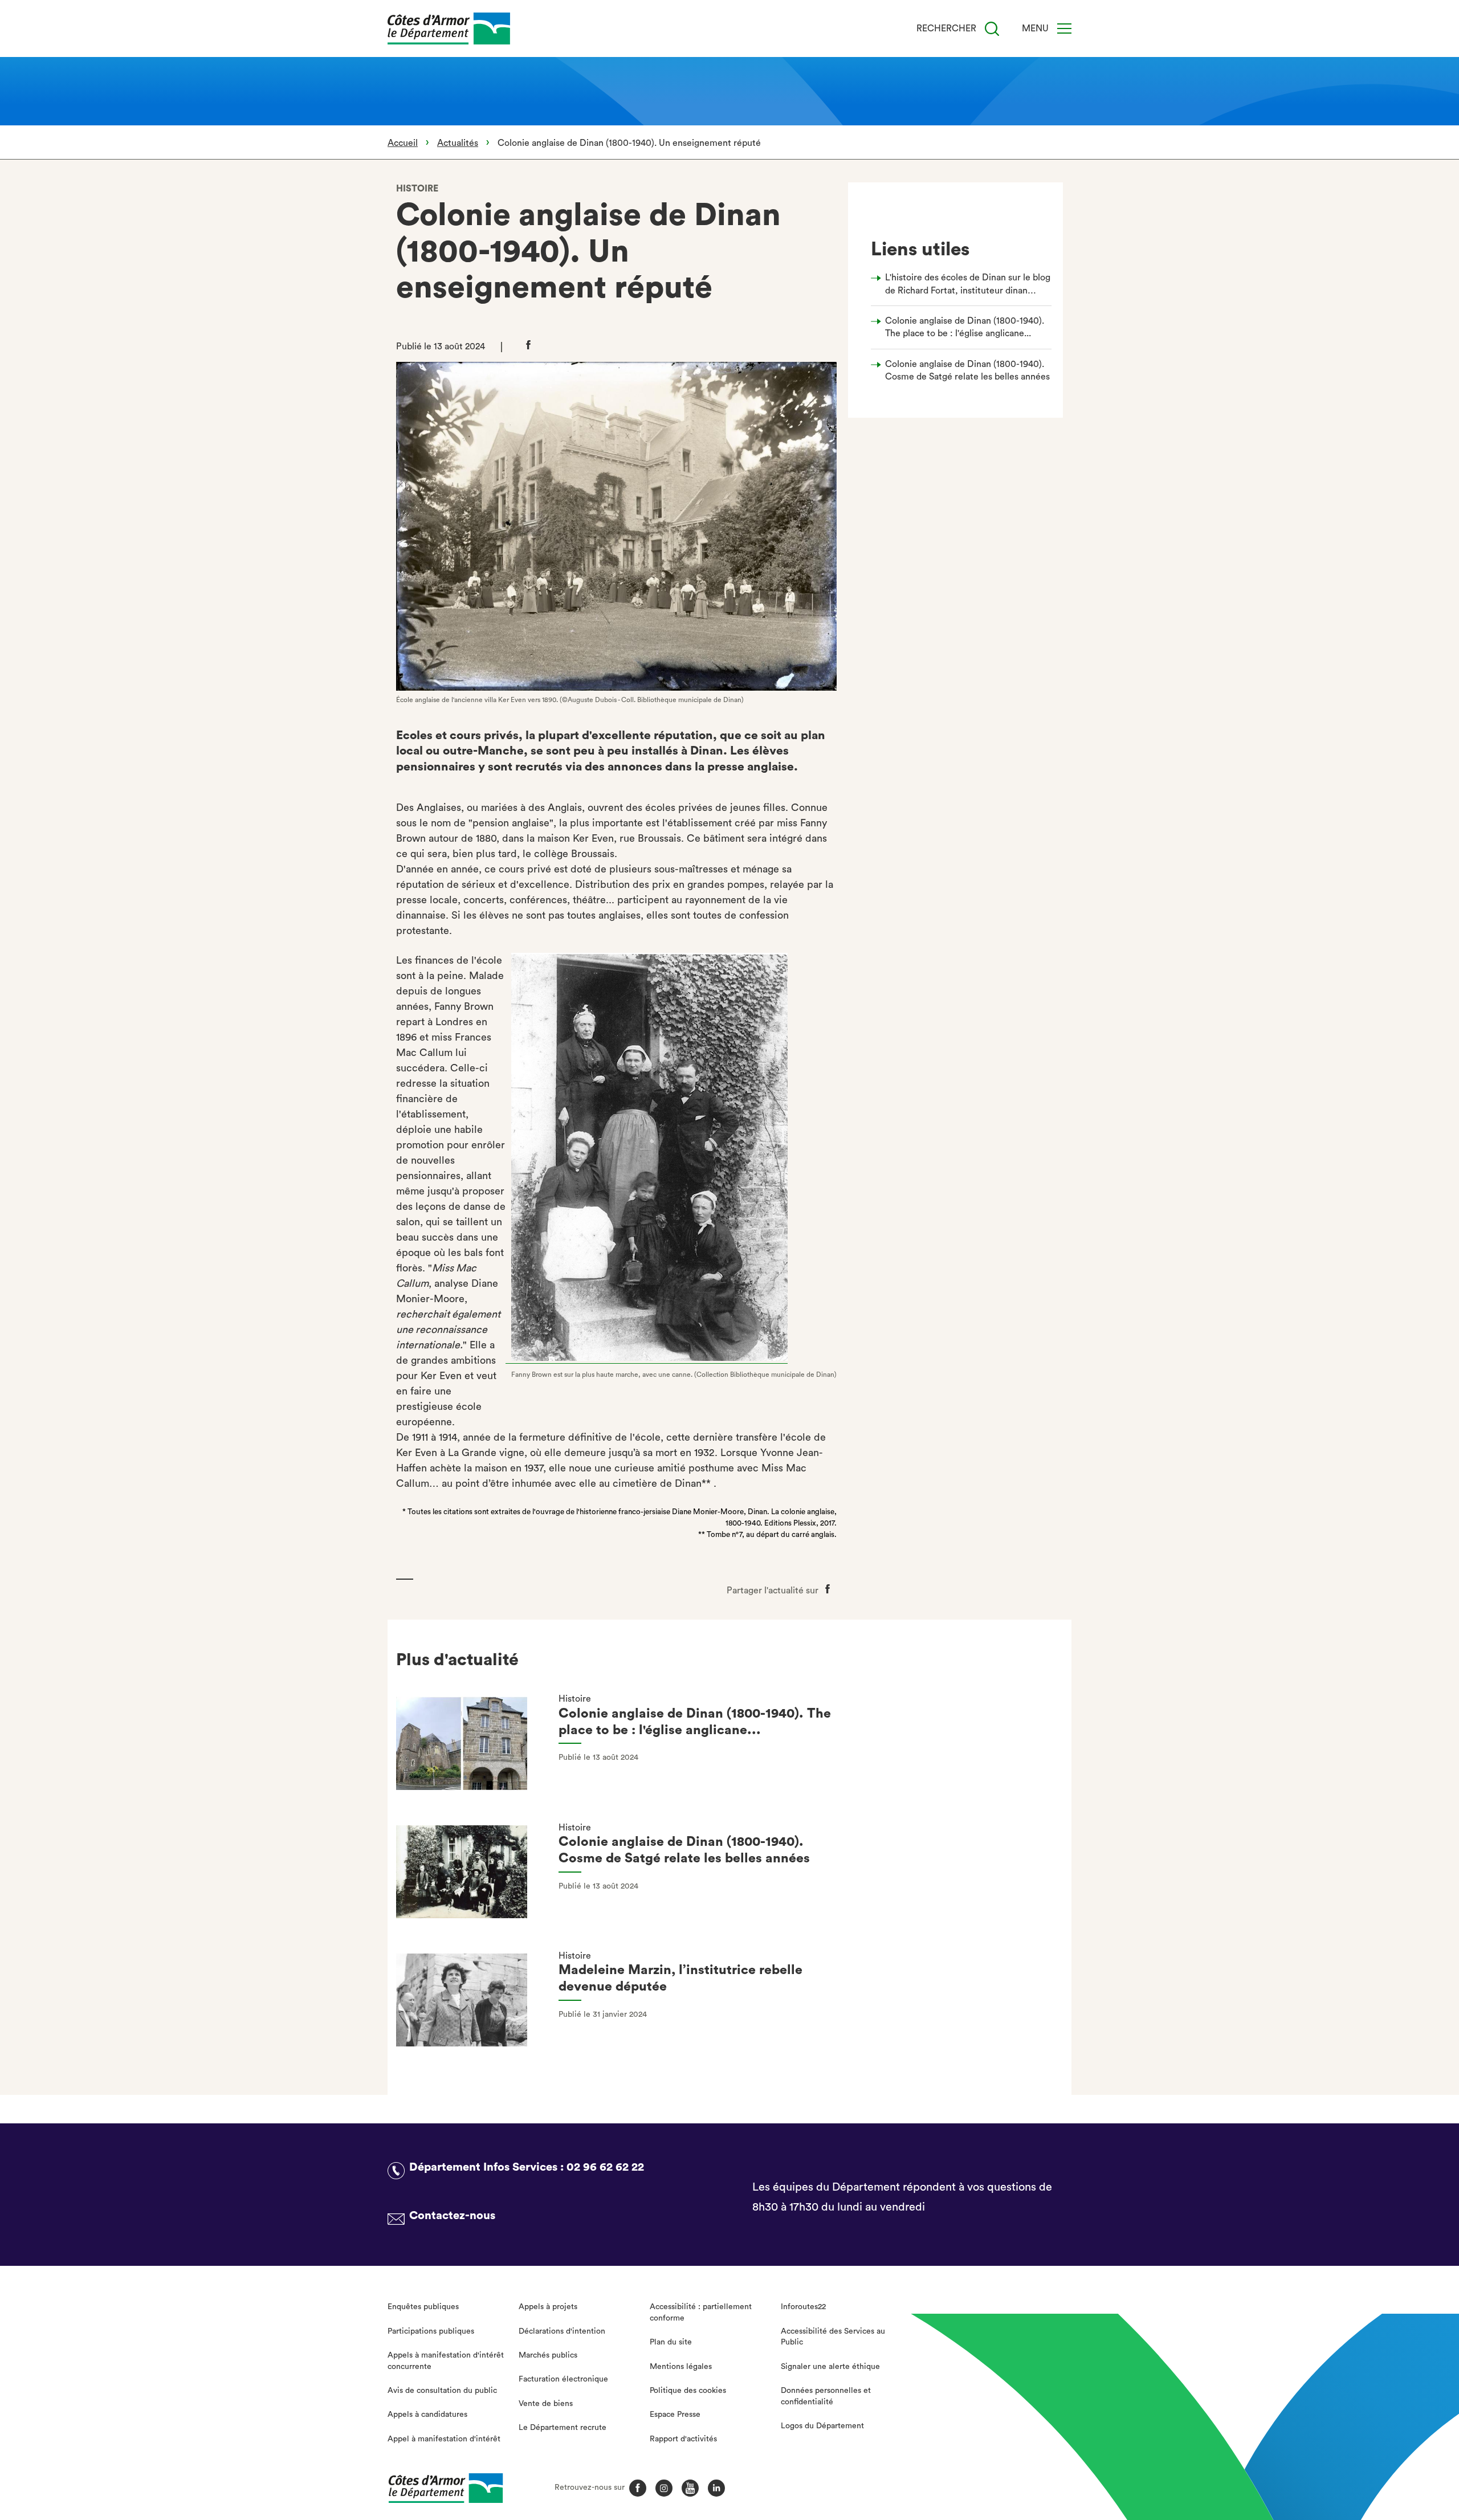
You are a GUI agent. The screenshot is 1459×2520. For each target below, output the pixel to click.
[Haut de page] (1347, 2449)
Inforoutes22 (803, 2307)
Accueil (403, 143)
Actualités (458, 143)
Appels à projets (548, 2307)
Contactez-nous (452, 2216)
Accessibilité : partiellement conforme (701, 2313)
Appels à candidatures (427, 2415)
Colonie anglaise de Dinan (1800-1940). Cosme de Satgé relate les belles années (967, 370)
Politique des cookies (688, 2391)
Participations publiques (431, 2331)
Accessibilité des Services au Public (833, 2337)
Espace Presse (675, 2415)
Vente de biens (546, 2404)
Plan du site (671, 2342)
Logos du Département (822, 2426)
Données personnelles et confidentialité (826, 2396)
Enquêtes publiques (423, 2307)
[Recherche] (992, 29)
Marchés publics (548, 2355)
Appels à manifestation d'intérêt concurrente (446, 2361)
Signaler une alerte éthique (830, 2367)
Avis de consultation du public (442, 2391)
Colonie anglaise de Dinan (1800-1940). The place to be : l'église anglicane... (965, 327)
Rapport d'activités (683, 2439)
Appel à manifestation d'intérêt (444, 2439)
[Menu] (1064, 28)
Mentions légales (681, 2367)
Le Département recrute (563, 2428)
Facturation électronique (563, 2379)
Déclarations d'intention (562, 2331)
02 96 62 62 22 (605, 2167)
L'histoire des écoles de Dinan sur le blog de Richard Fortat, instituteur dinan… (968, 284)
